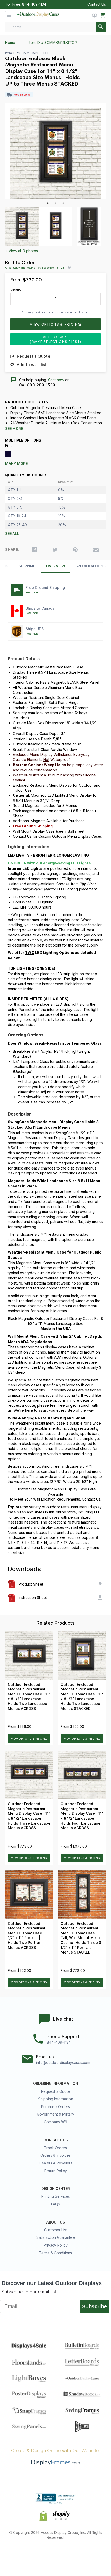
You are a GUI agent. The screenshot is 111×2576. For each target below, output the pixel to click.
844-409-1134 (34, 4)
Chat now (56, 380)
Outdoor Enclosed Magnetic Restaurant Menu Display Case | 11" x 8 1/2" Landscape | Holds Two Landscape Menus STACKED (82, 1697)
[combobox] (55, 27)
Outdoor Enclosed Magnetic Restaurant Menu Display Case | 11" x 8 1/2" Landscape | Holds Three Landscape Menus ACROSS (29, 1816)
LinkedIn (74, 2554)
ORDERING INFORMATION (55, 2083)
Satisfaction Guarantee (56, 2237)
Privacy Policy (56, 2245)
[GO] (101, 27)
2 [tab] (55, 203)
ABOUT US (55, 2222)
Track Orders (55, 2148)
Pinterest (56, 2554)
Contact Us (97, 4)
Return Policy (56, 2171)
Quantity (16, 290)
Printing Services (56, 2196)
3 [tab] (63, 203)
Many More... (18, 464)
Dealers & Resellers (56, 2163)
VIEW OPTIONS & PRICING (29, 1739)
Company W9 (55, 2122)
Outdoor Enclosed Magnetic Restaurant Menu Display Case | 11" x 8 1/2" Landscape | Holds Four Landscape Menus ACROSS (82, 1816)
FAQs (55, 2204)
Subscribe (94, 2306)
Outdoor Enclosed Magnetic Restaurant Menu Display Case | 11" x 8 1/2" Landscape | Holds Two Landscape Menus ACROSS (29, 1697)
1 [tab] (48, 203)
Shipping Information (56, 2099)
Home (10, 43)
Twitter (37, 2554)
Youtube (92, 2554)
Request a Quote (55, 2091)
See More (14, 429)
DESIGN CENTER (56, 2189)
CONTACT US (55, 2140)
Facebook (19, 2554)
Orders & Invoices (55, 2155)
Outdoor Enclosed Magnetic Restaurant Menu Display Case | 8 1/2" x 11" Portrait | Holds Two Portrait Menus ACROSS (28, 1936)
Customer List (55, 2230)
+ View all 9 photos (22, 251)
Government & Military (55, 2114)
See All (12, 534)
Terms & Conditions (55, 2253)
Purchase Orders (55, 2107)
